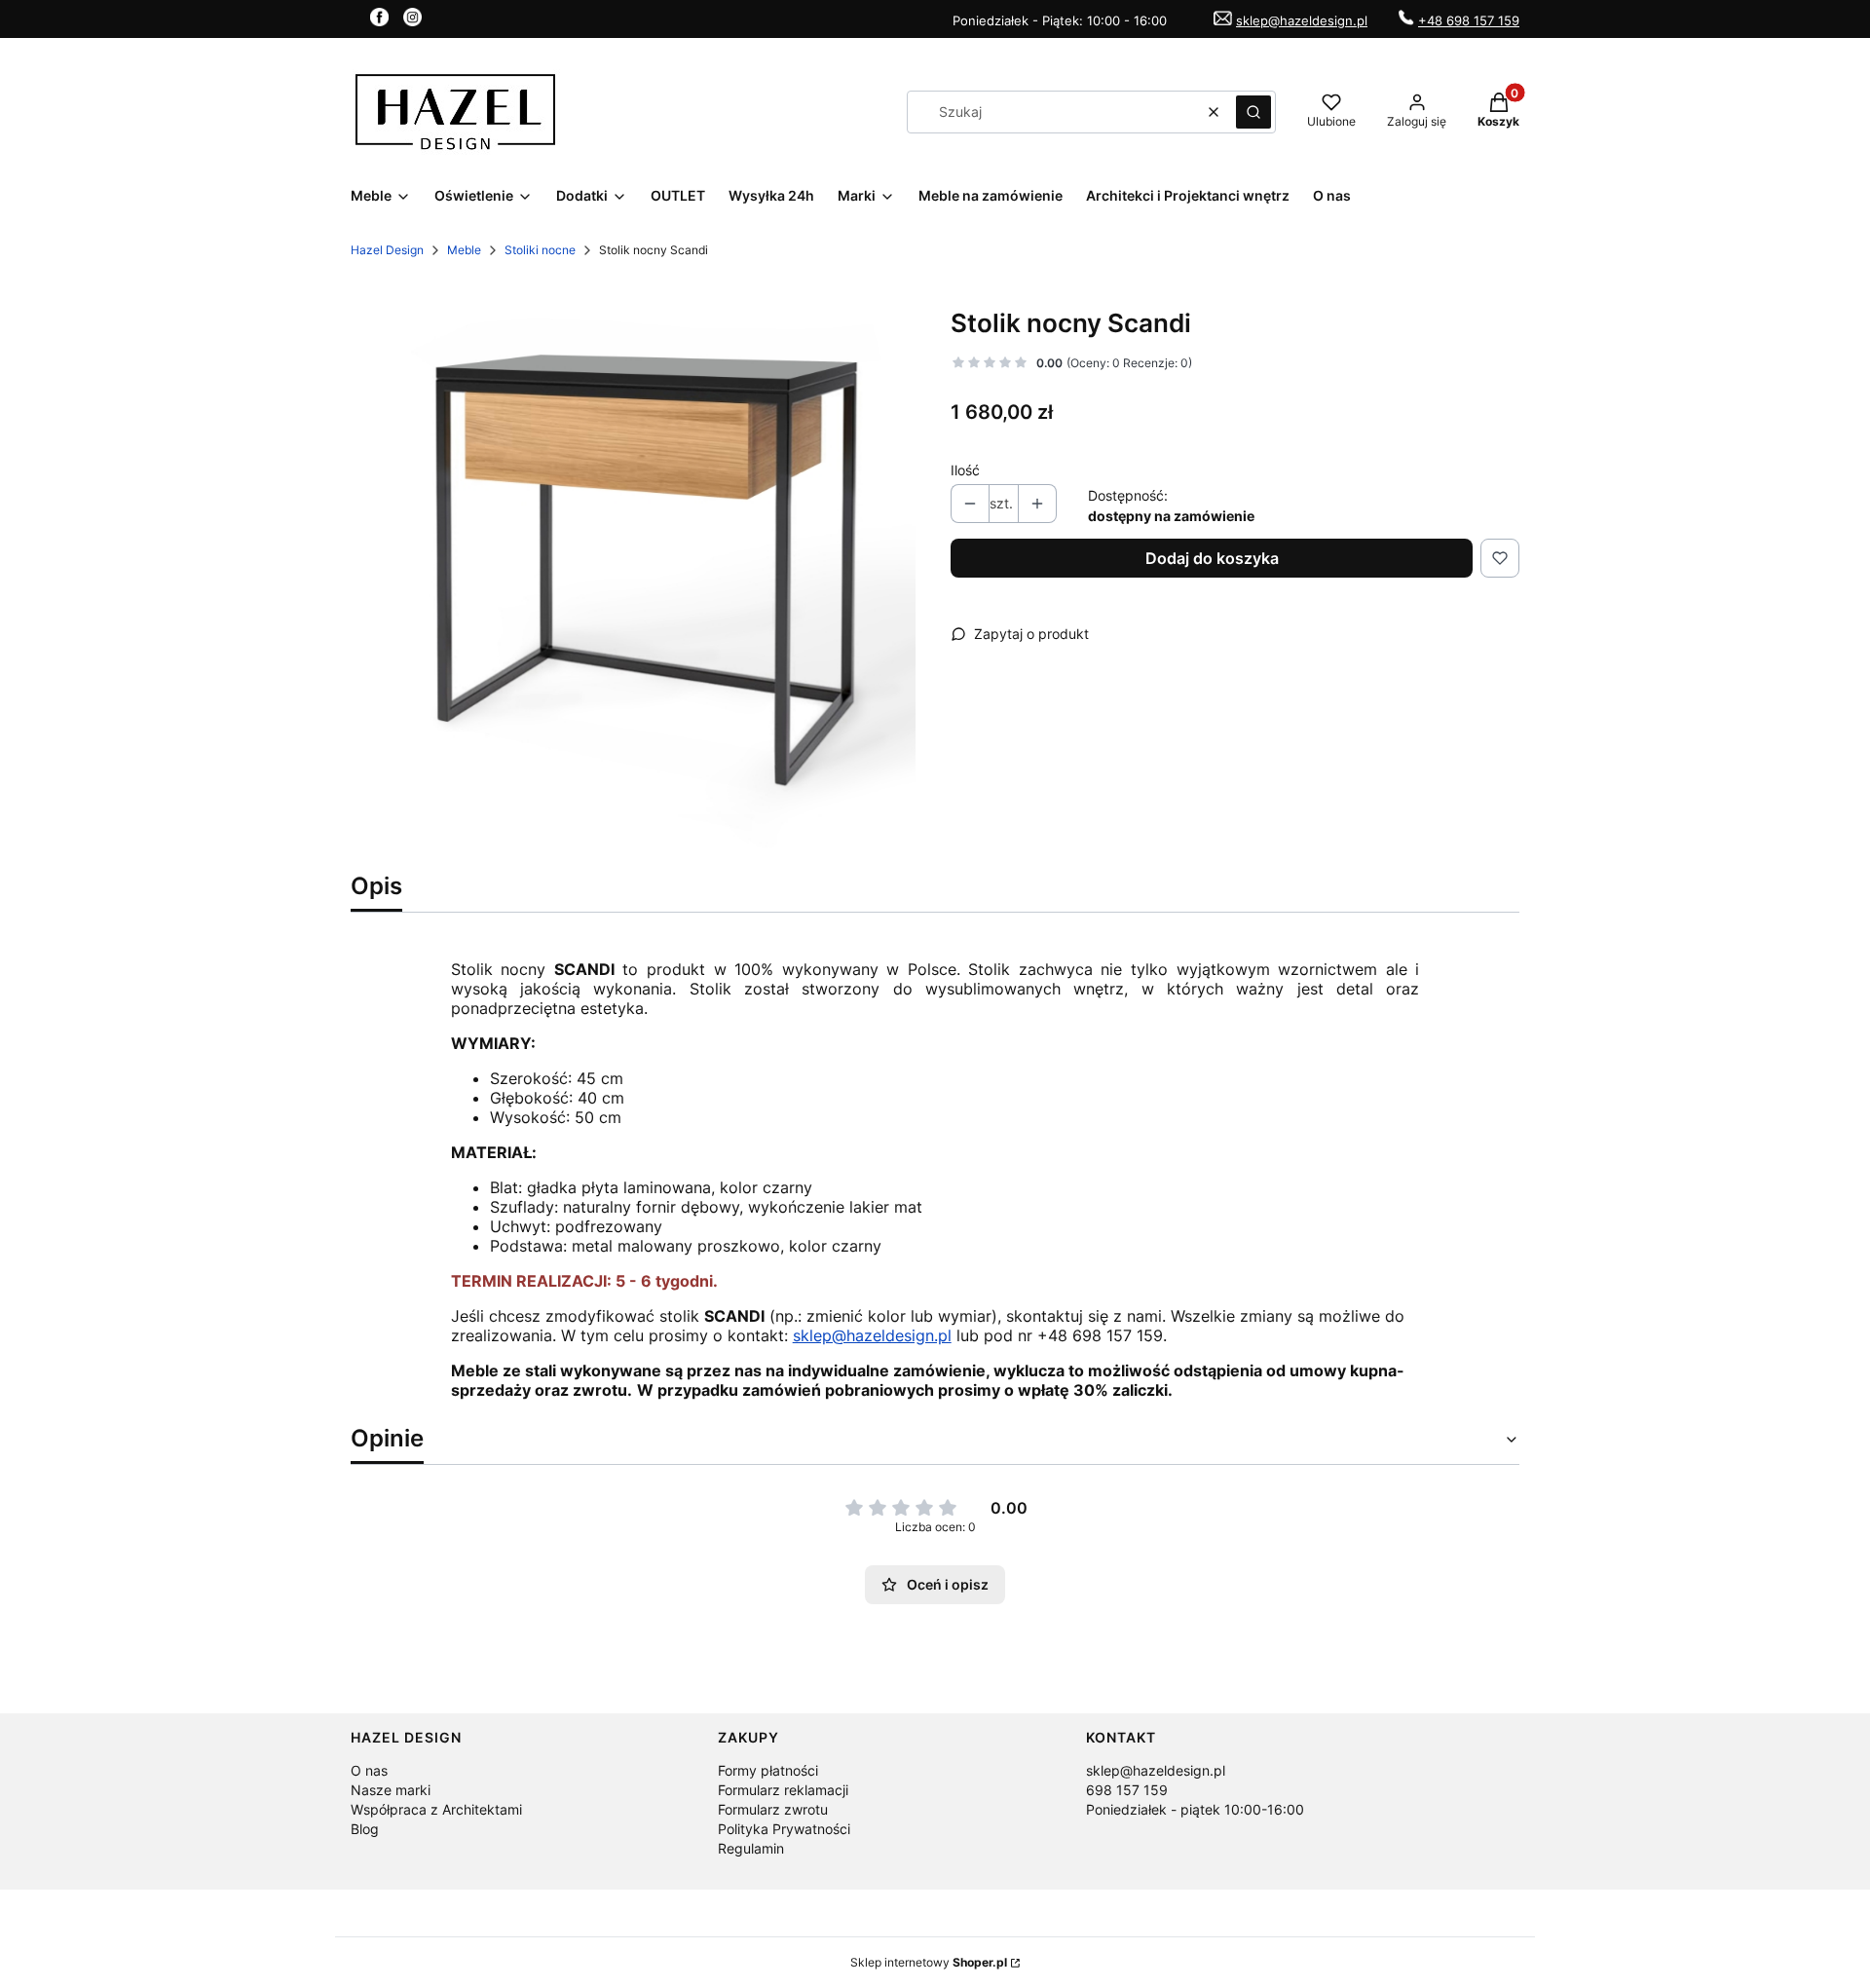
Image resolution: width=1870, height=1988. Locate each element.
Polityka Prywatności (784, 1829)
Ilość (965, 470)
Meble (464, 250)
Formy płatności (768, 1770)
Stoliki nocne (540, 250)
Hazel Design (387, 250)
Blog (365, 1829)
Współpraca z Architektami (436, 1809)
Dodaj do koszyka (1212, 558)
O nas (369, 1770)
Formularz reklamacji (783, 1790)
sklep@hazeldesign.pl (1302, 20)
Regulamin (751, 1848)
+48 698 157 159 (1469, 20)
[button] (1253, 112)
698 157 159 (1127, 1790)
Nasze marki (391, 1790)
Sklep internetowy (929, 1962)
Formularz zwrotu (773, 1809)
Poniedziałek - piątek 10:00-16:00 (1195, 1809)
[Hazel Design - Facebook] (379, 20)
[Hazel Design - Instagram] (412, 20)
